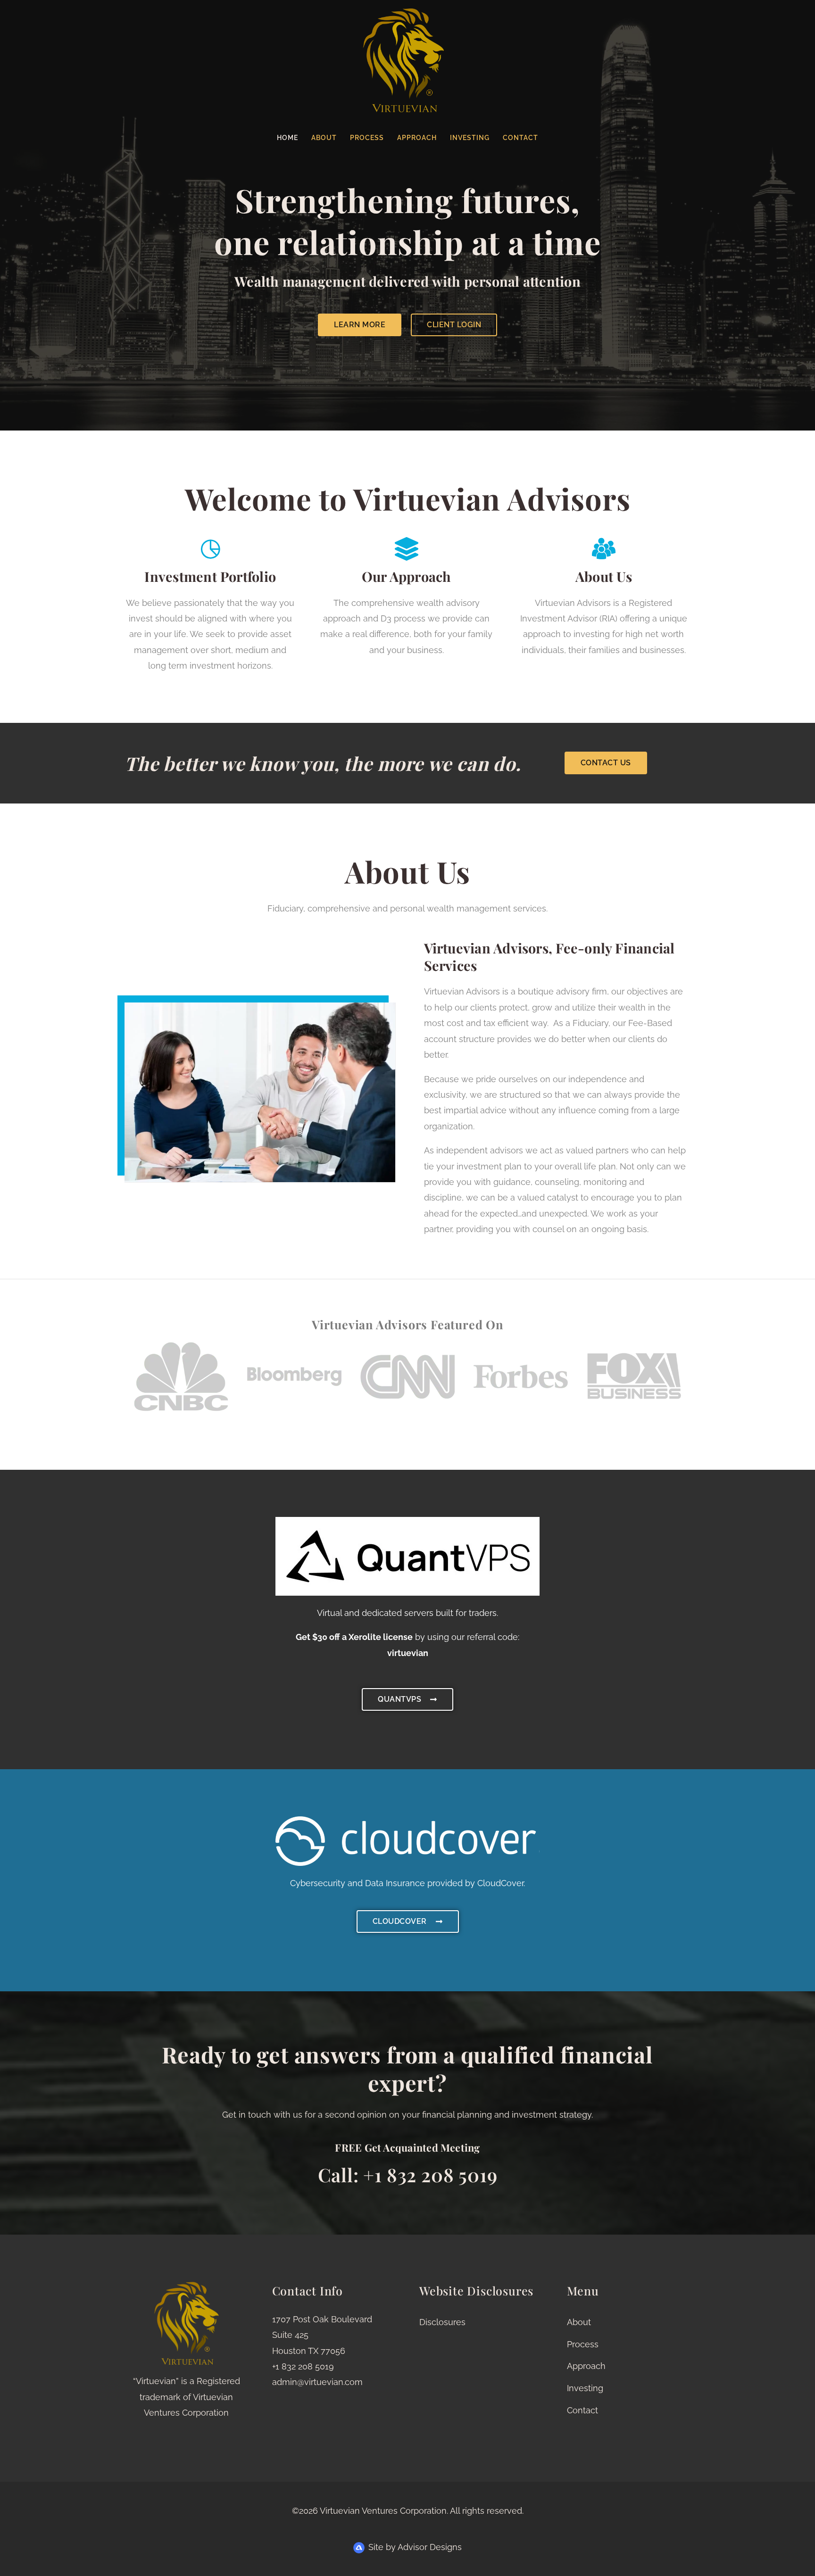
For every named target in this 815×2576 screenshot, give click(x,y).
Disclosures (442, 2322)
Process (367, 138)
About (324, 138)
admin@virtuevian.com (317, 2382)
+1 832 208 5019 (303, 2366)
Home (287, 138)
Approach (417, 138)
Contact (520, 138)
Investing (470, 138)
